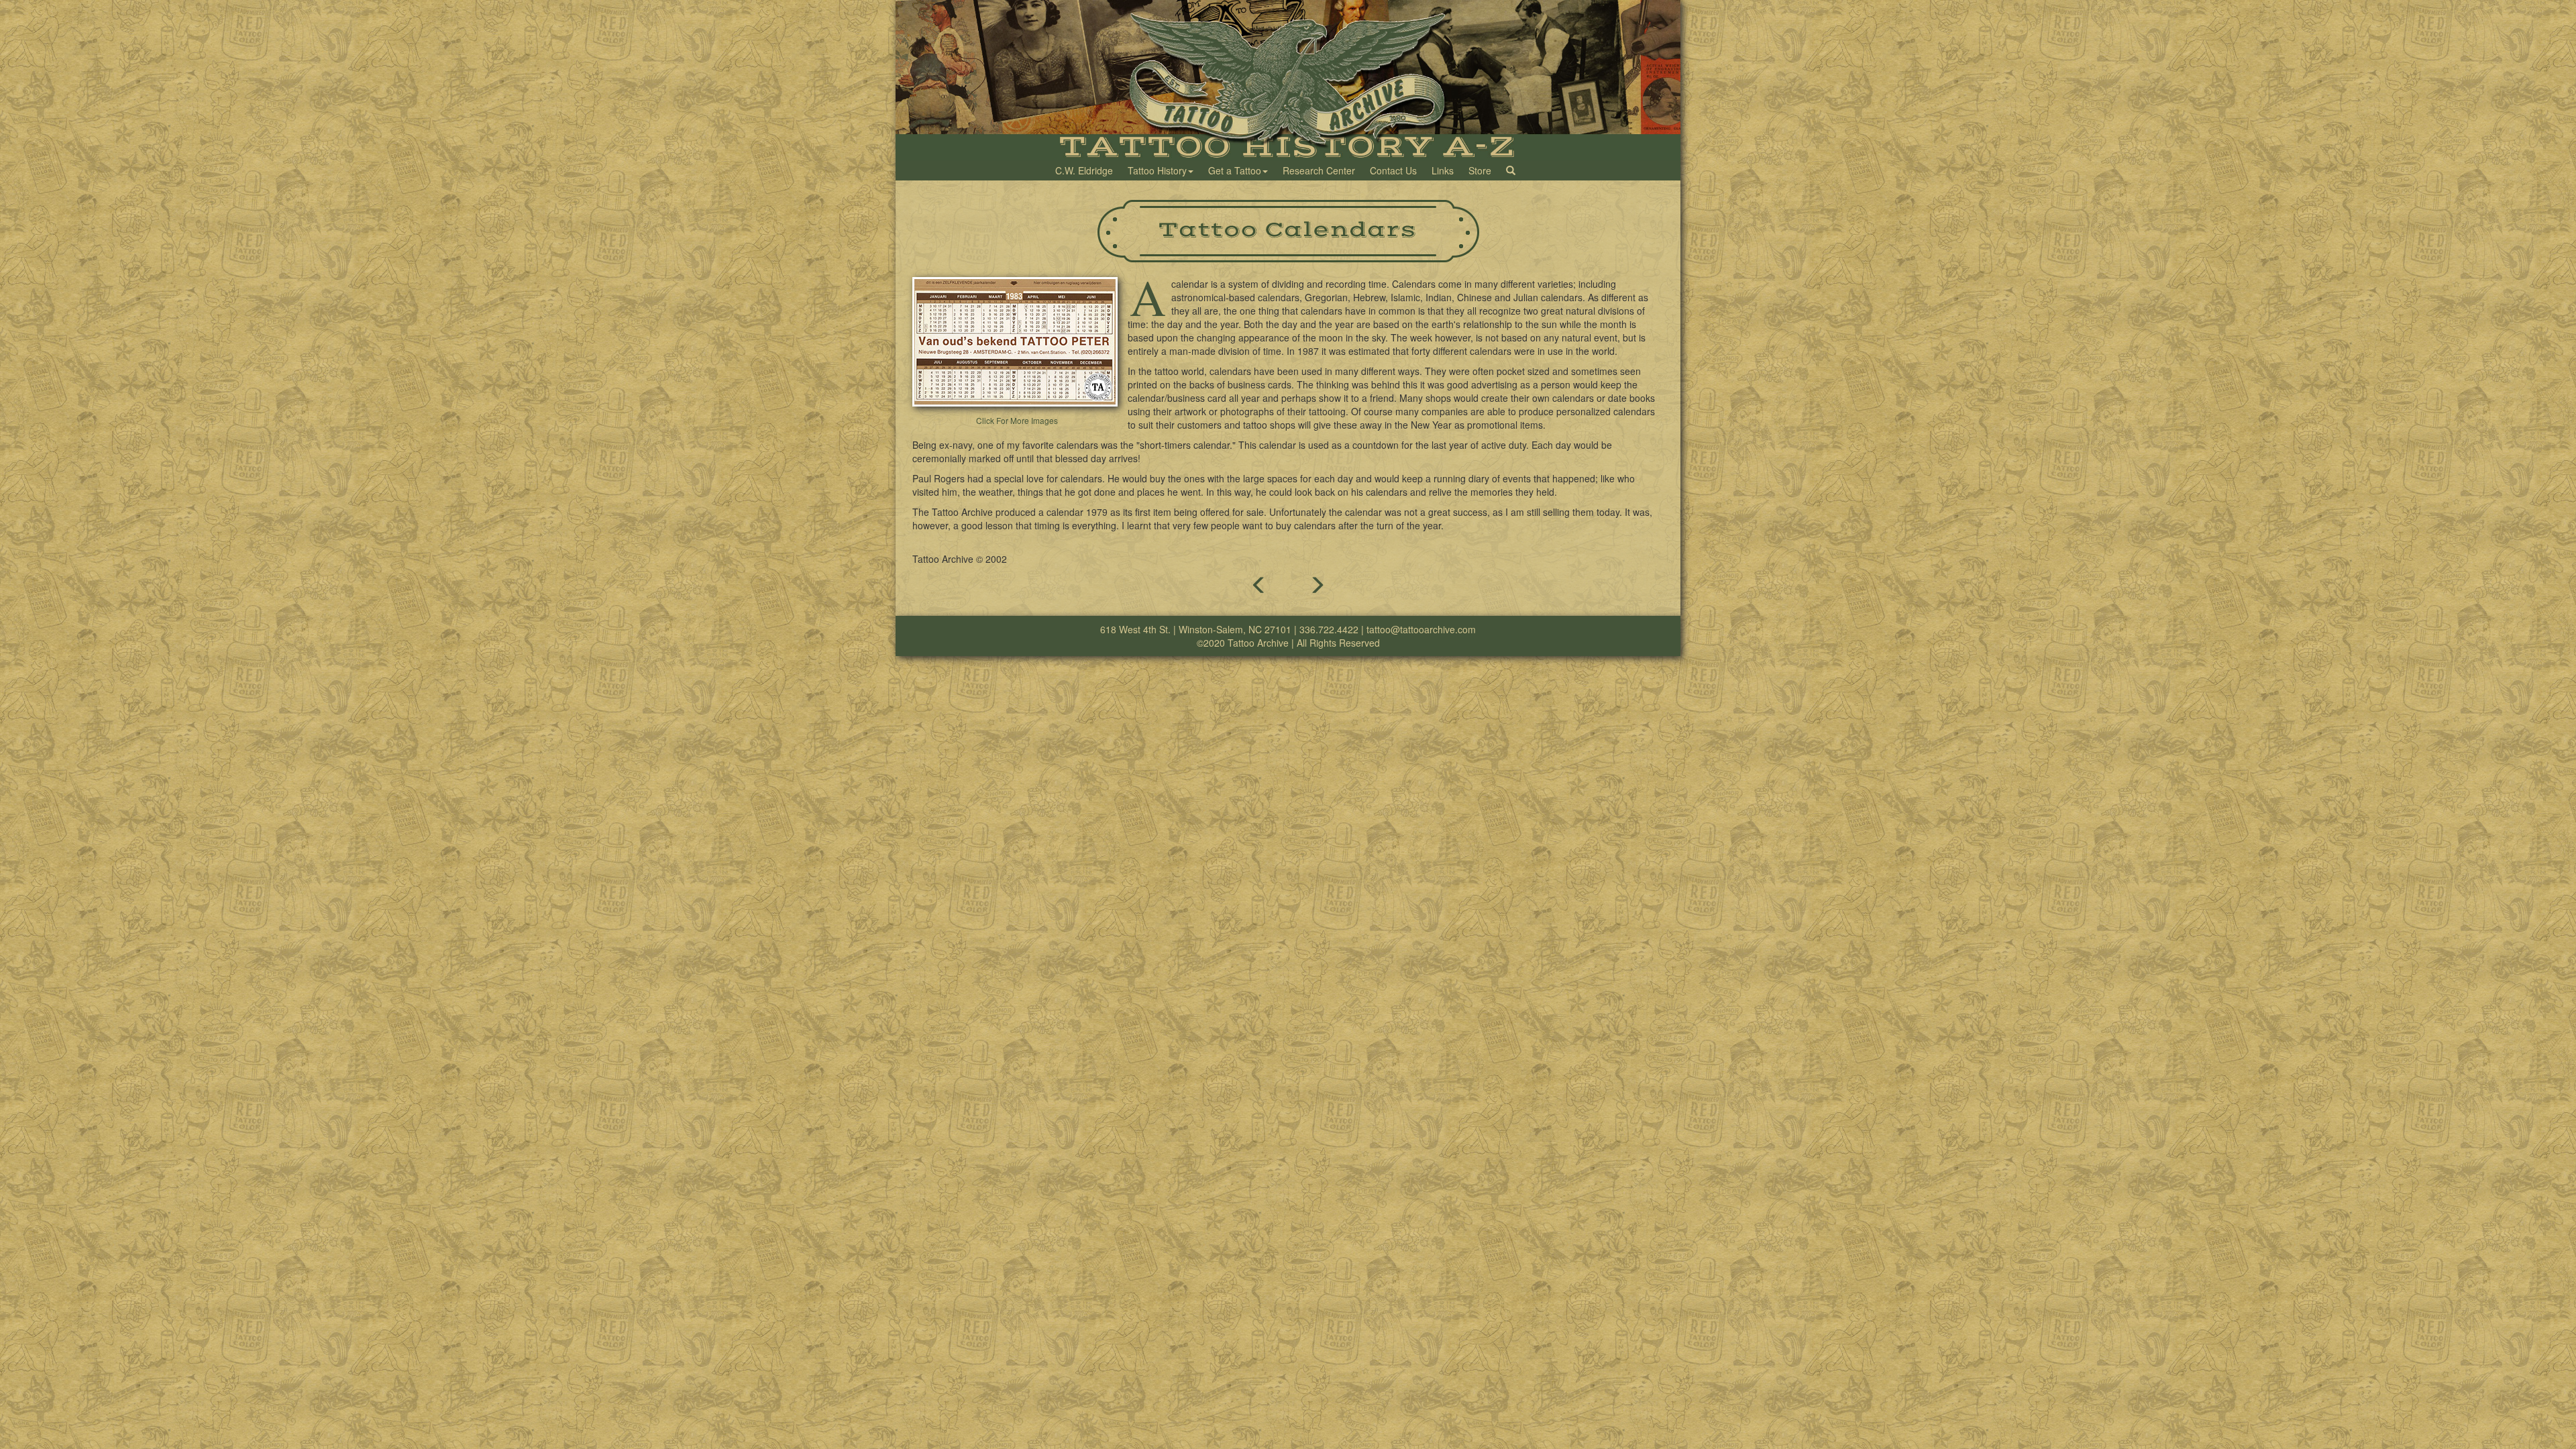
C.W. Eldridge (1084, 170)
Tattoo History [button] (1157, 170)
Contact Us (1393, 170)
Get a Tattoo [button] (1235, 170)
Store (1480, 170)
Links (1443, 170)
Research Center (1319, 170)
